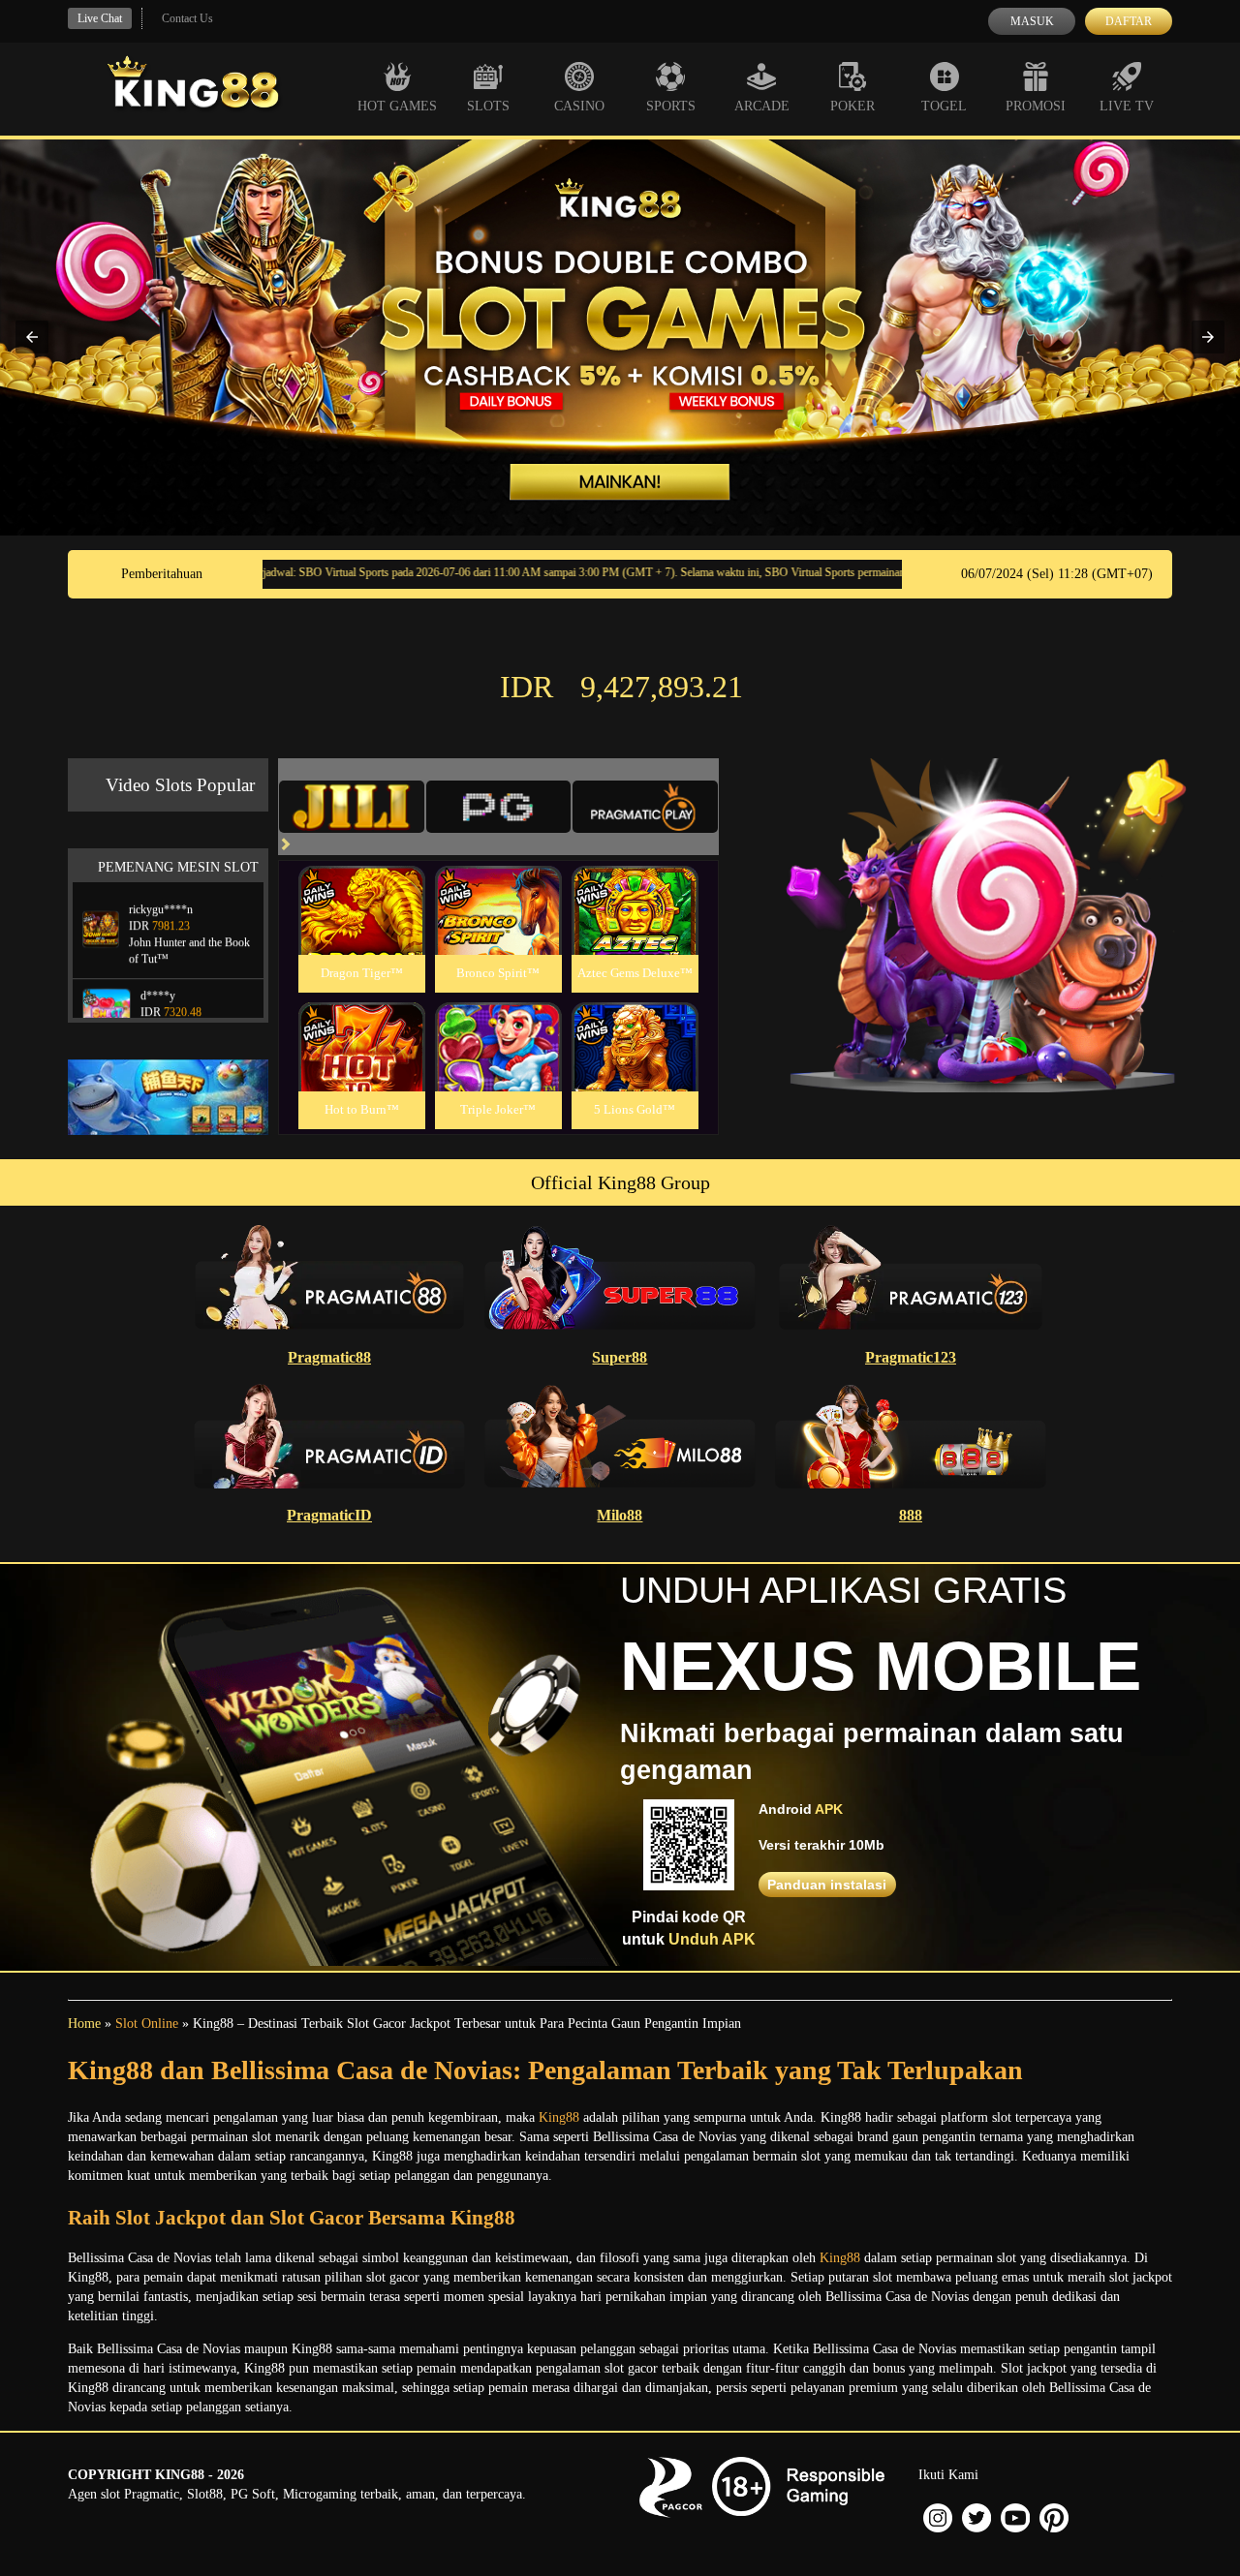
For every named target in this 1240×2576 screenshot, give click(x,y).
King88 (559, 2117)
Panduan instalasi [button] (827, 1885)
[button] (32, 337)
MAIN (362, 931)
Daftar (1129, 21)
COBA (361, 888)
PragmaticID (329, 1515)
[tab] (352, 807)
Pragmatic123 (911, 1357)
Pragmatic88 (329, 1357)
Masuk (1032, 21)
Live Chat (100, 18)
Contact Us (187, 18)
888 (911, 1515)
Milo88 (620, 1515)
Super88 (620, 1357)
